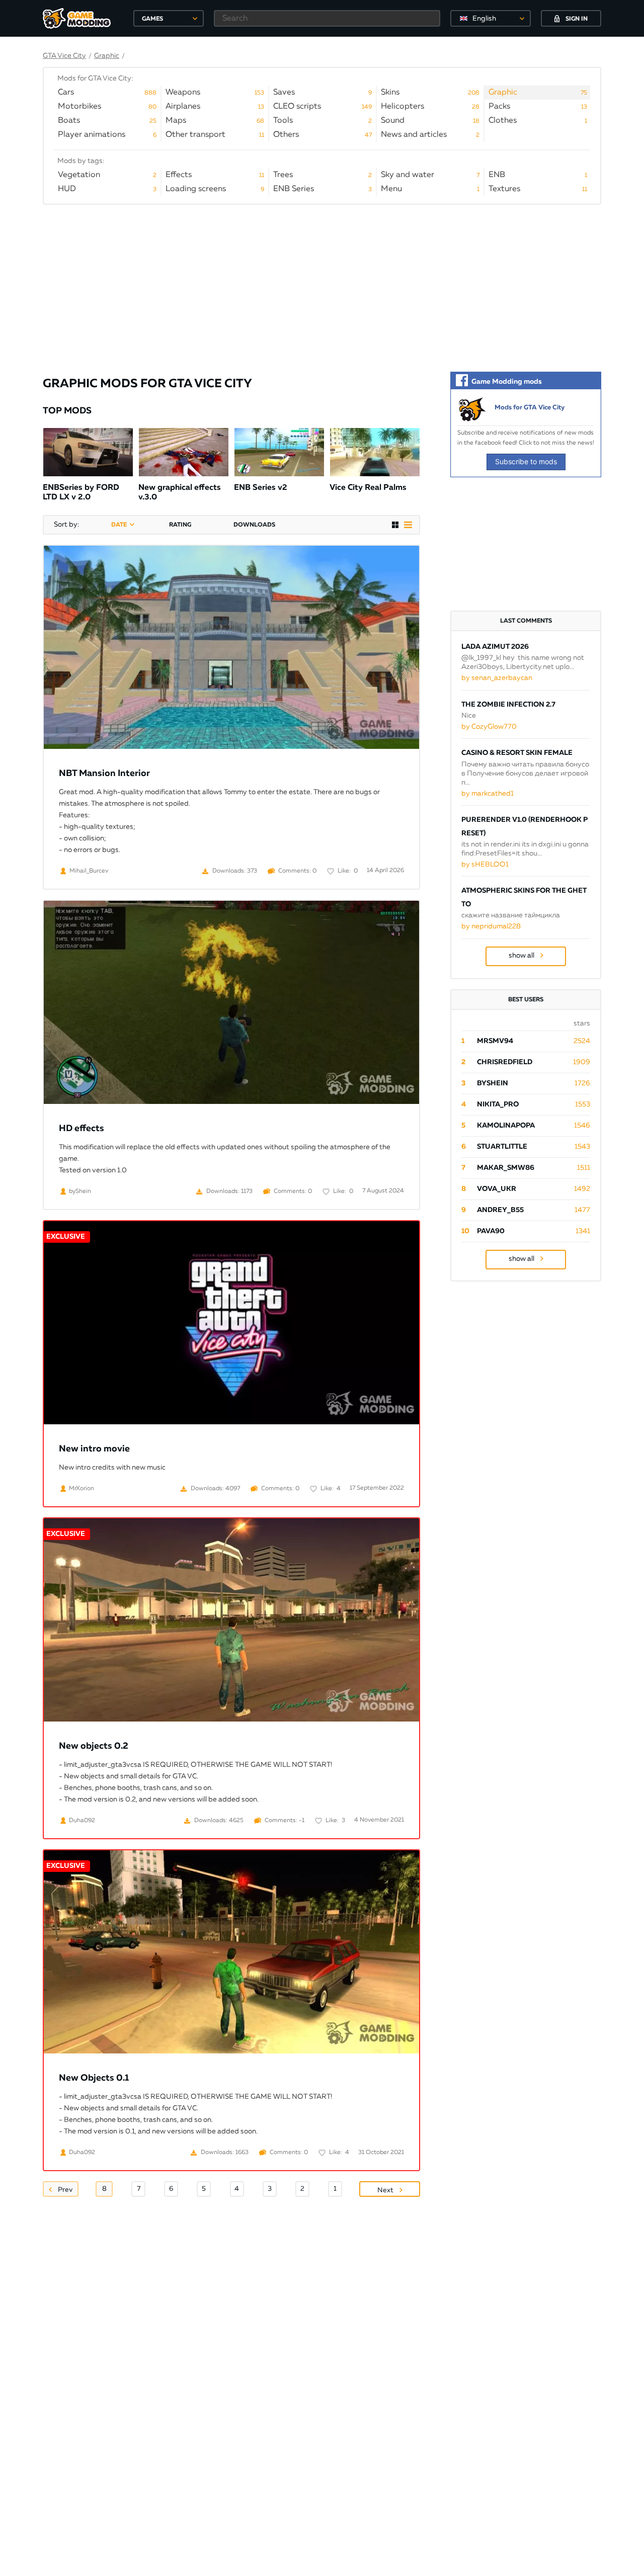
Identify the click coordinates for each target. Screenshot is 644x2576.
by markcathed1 (488, 794)
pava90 (491, 1231)
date (119, 525)
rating (180, 525)
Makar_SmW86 (506, 1168)
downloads (254, 525)
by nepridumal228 (491, 926)
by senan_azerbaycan (497, 678)
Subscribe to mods (526, 461)
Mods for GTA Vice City (530, 408)
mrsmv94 (495, 1041)
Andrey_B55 (500, 1210)
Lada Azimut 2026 (495, 647)
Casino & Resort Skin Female (517, 753)
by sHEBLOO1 (485, 865)
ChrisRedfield (505, 1062)
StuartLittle (502, 1147)
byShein (493, 1083)
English (484, 19)
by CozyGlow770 (489, 727)
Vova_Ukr (497, 1189)
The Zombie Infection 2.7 (508, 705)
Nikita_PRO (498, 1104)
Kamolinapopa (506, 1126)
